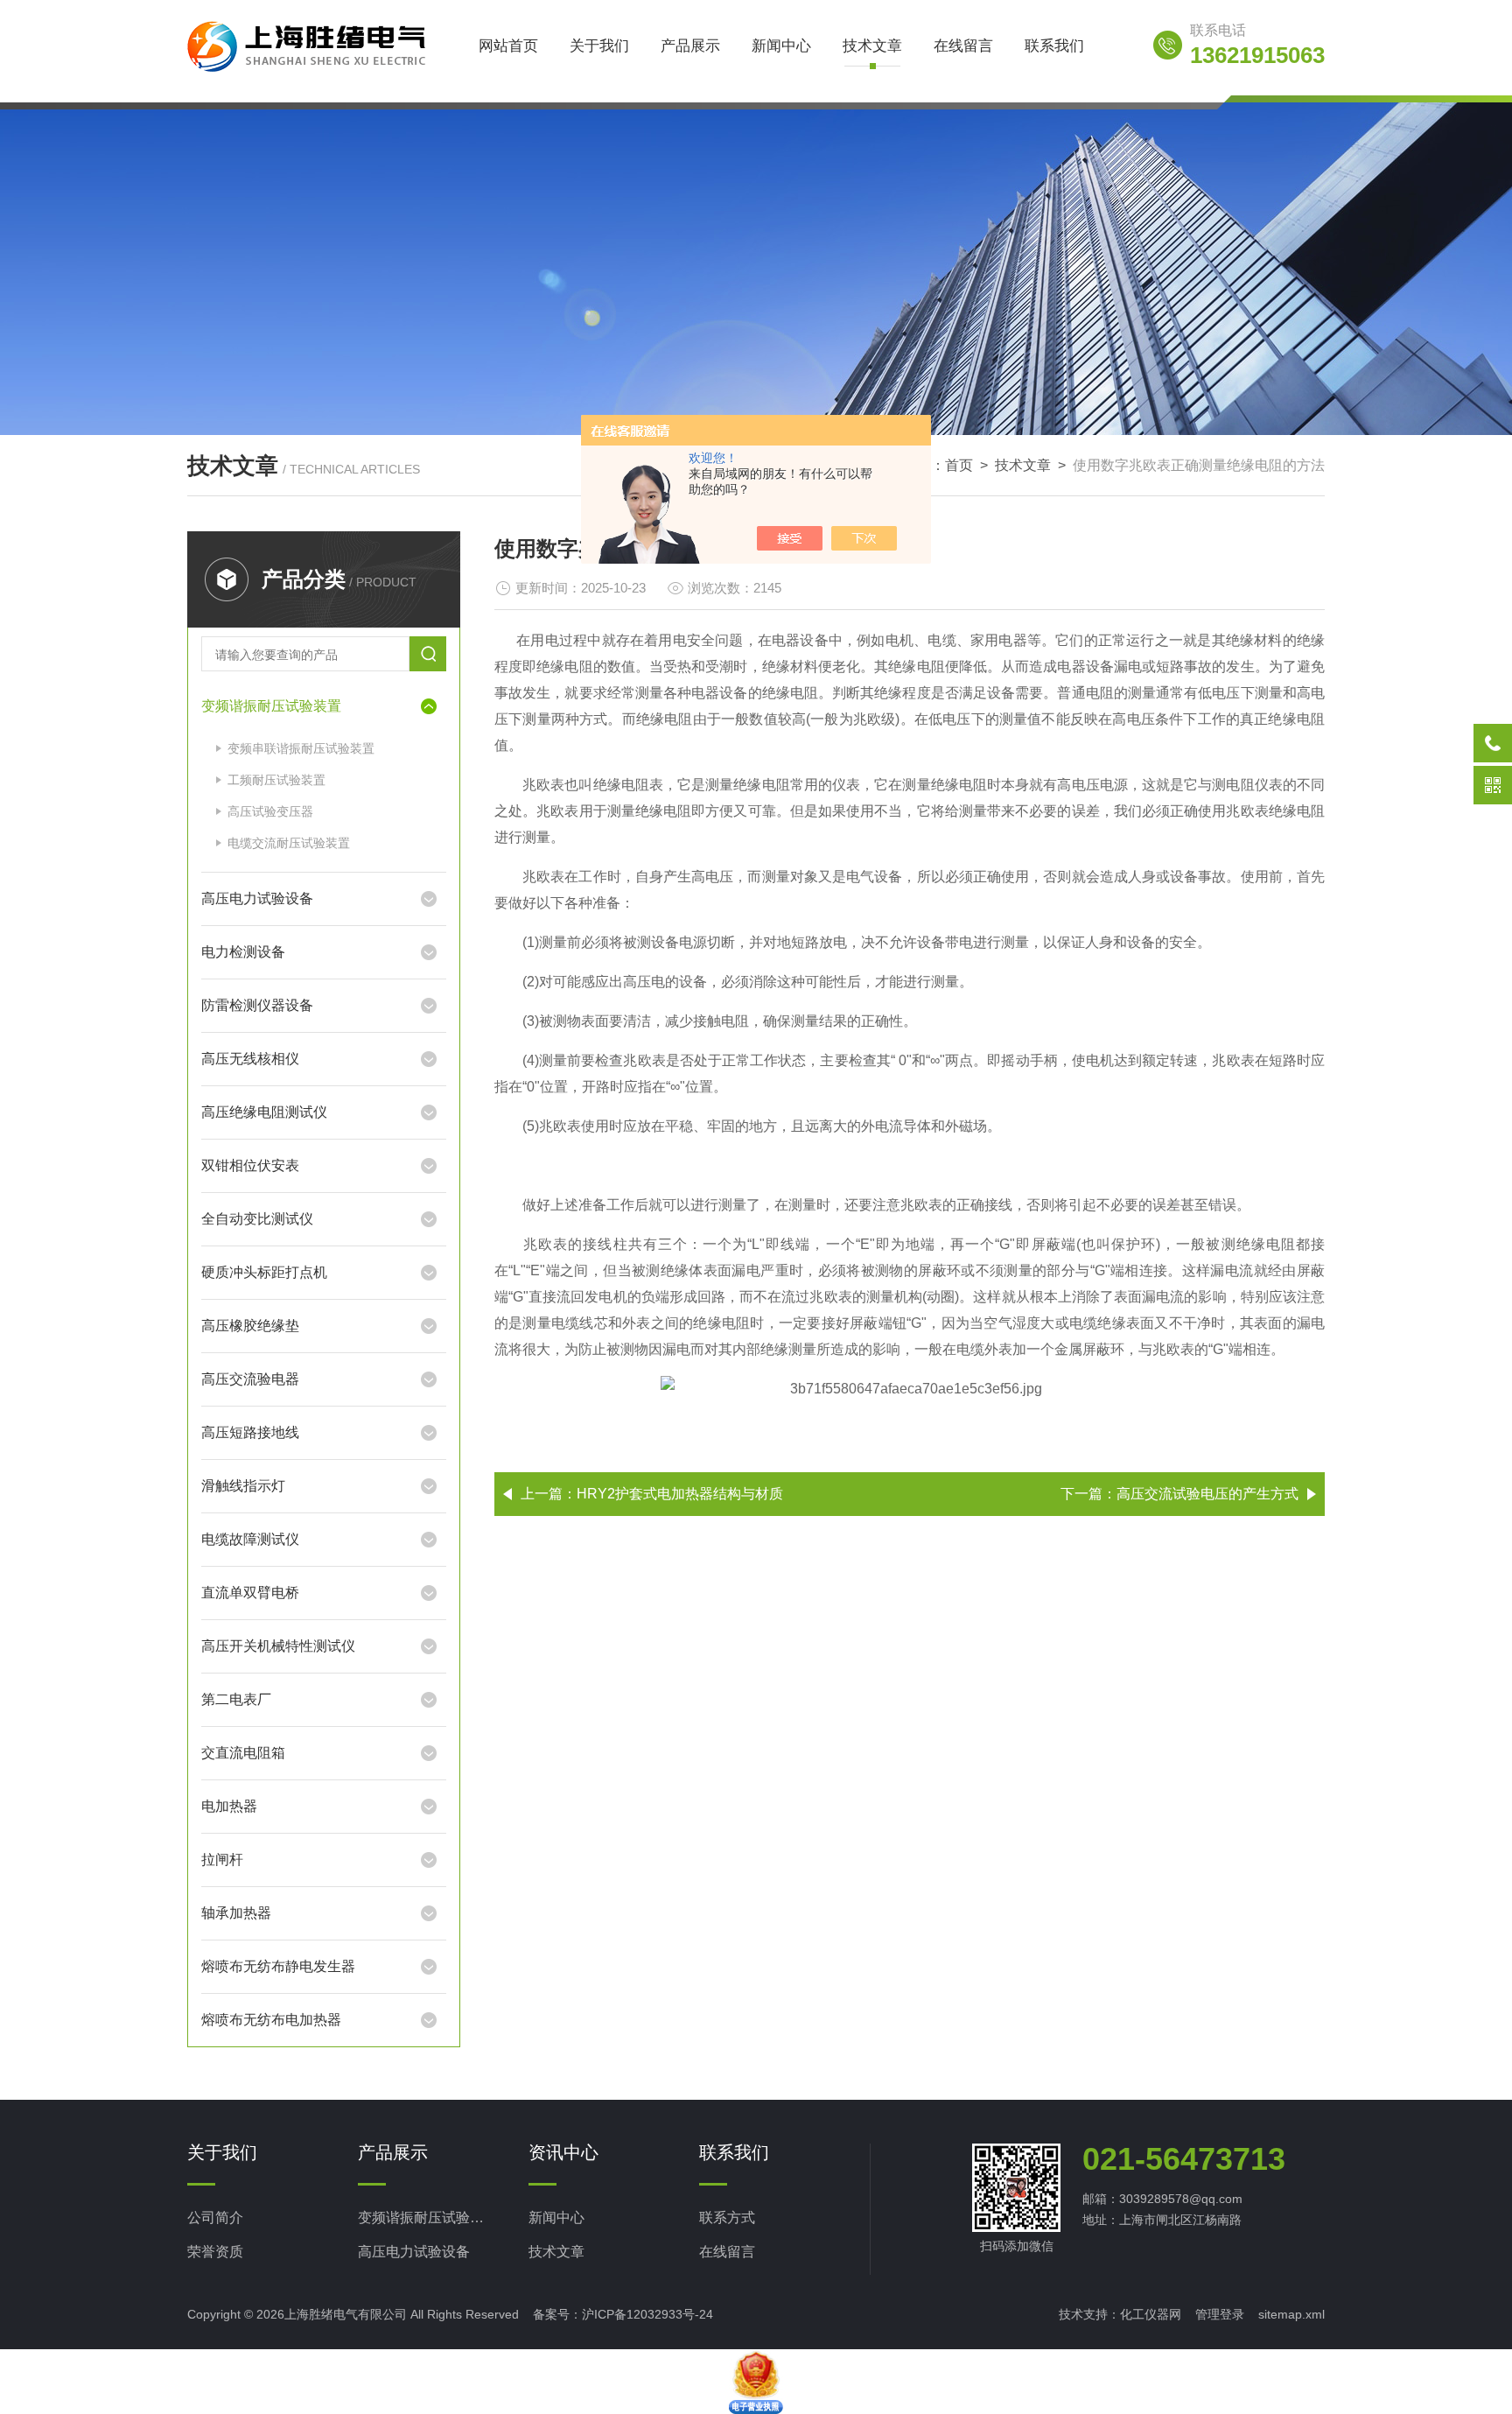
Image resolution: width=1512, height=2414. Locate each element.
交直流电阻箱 (243, 1753)
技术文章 (872, 46)
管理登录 (1220, 2314)
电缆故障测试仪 (250, 1539)
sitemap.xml (1291, 2314)
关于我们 (599, 46)
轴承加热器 (236, 1913)
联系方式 (727, 2218)
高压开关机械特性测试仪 (278, 1646)
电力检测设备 (243, 952)
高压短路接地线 (250, 1432)
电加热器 (229, 1806)
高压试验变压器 (270, 811)
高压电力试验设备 (257, 898)
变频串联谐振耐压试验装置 (301, 748)
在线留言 (963, 46)
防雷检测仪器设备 (257, 1005)
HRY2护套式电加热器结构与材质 (680, 1494)
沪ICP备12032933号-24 (647, 2314)
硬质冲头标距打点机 (264, 1272)
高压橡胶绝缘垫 (250, 1326)
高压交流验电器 (250, 1379)
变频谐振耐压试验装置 (271, 706)
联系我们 (1054, 46)
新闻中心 (781, 46)
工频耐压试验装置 (276, 780)
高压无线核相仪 (250, 1059)
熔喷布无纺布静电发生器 (278, 1966)
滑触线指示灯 (243, 1486)
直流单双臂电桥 (250, 1593)
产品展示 (690, 46)
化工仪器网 (1151, 2314)
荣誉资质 (215, 2252)
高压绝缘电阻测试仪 (264, 1112)
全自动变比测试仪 (257, 1219)
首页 (959, 465)
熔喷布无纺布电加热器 (271, 2020)
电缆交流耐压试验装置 (289, 843)
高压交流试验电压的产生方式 (1207, 1494)
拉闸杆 (222, 1860)
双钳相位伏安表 (250, 1165)
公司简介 (215, 2218)
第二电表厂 (236, 1699)
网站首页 (508, 46)
